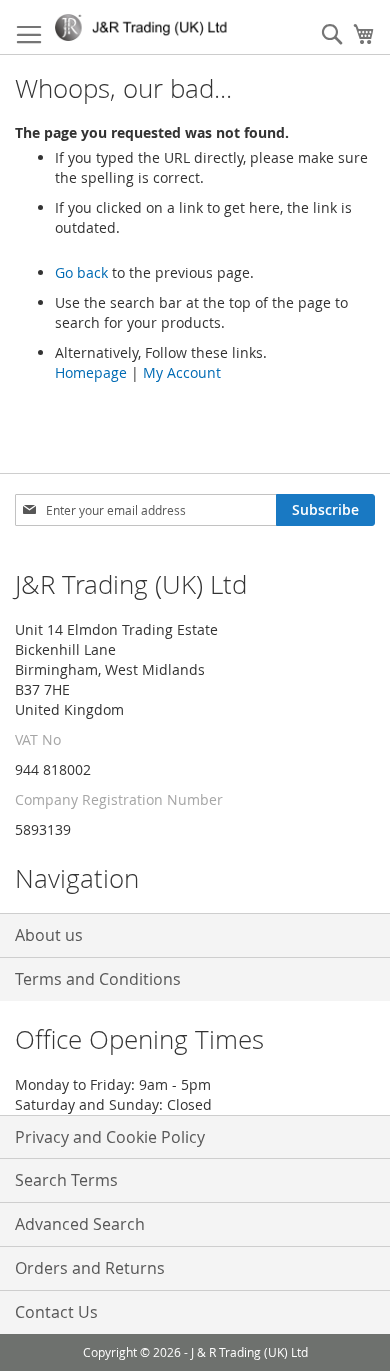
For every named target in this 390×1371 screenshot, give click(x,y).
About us (49, 935)
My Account (182, 372)
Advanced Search (80, 1224)
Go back (81, 272)
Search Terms (66, 1180)
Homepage (91, 372)
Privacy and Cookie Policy (110, 1137)
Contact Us (56, 1312)
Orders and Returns (90, 1268)
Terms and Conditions (98, 979)
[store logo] (145, 27)
